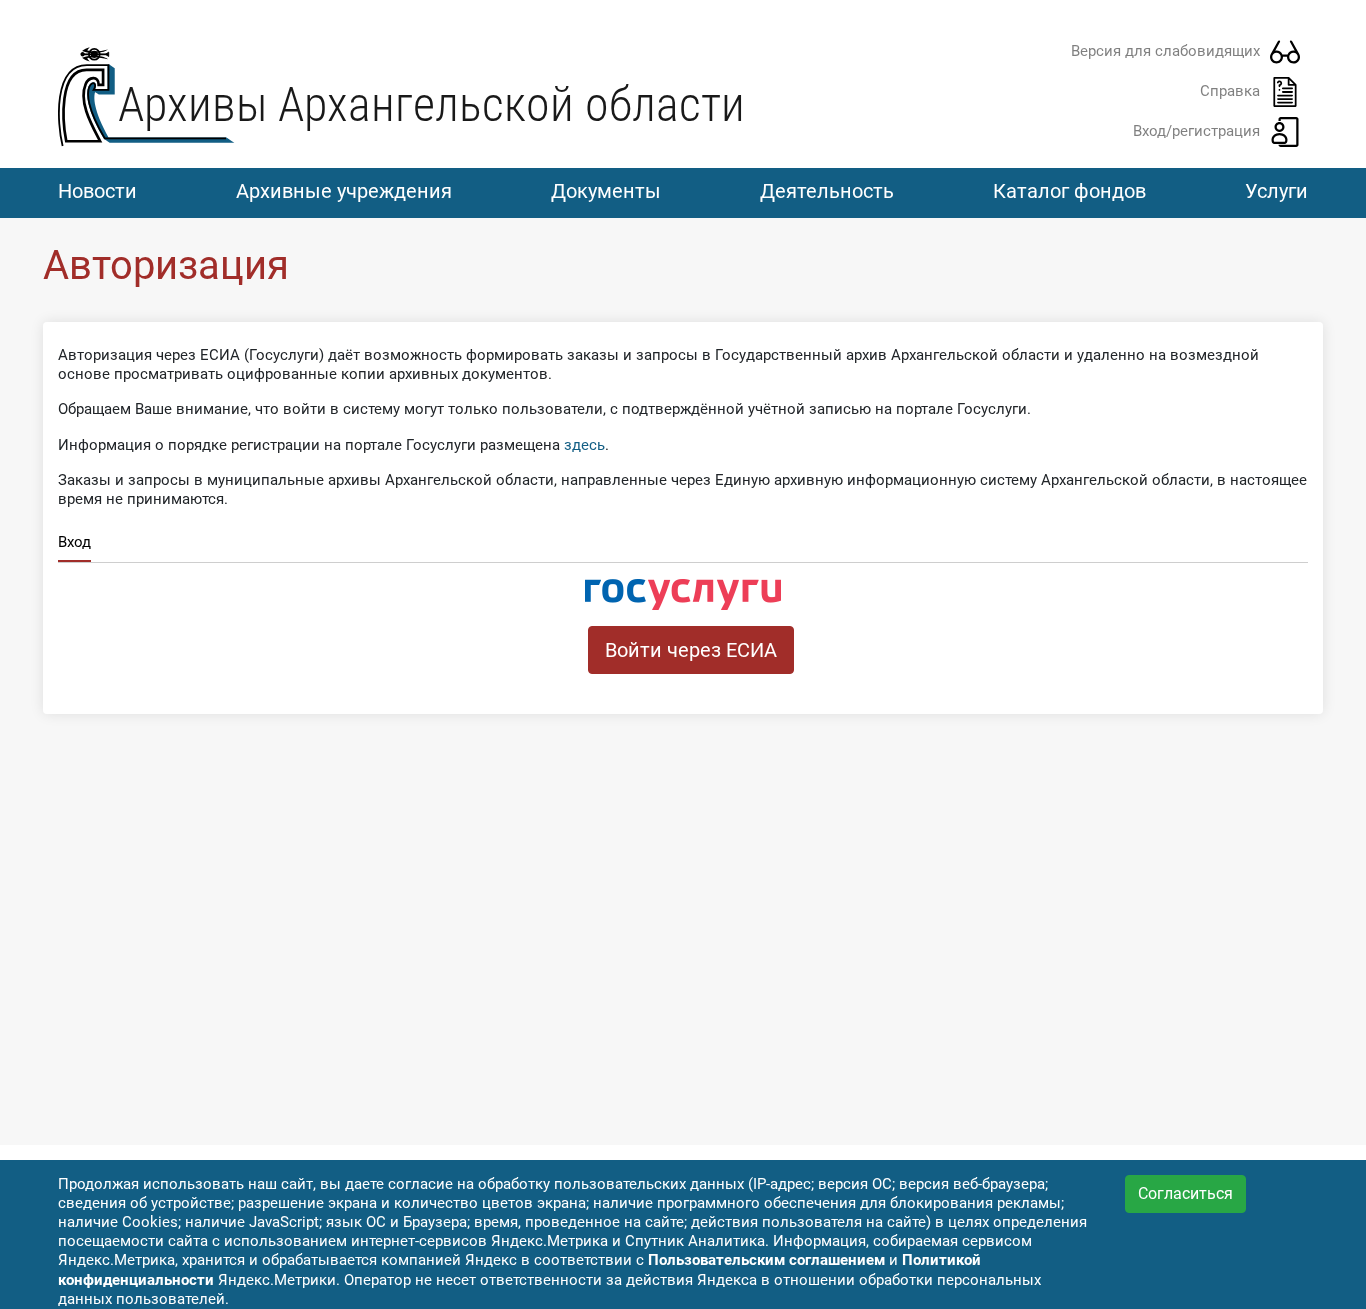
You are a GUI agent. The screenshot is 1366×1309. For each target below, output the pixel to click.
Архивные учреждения (344, 191)
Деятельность (827, 191)
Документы (606, 191)
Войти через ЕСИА (691, 650)
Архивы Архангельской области (431, 104)
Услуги (1276, 191)
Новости (97, 191)
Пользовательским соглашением (766, 1260)
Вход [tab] (74, 542)
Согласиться (1185, 1193)
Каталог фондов (1069, 191)
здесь (584, 445)
